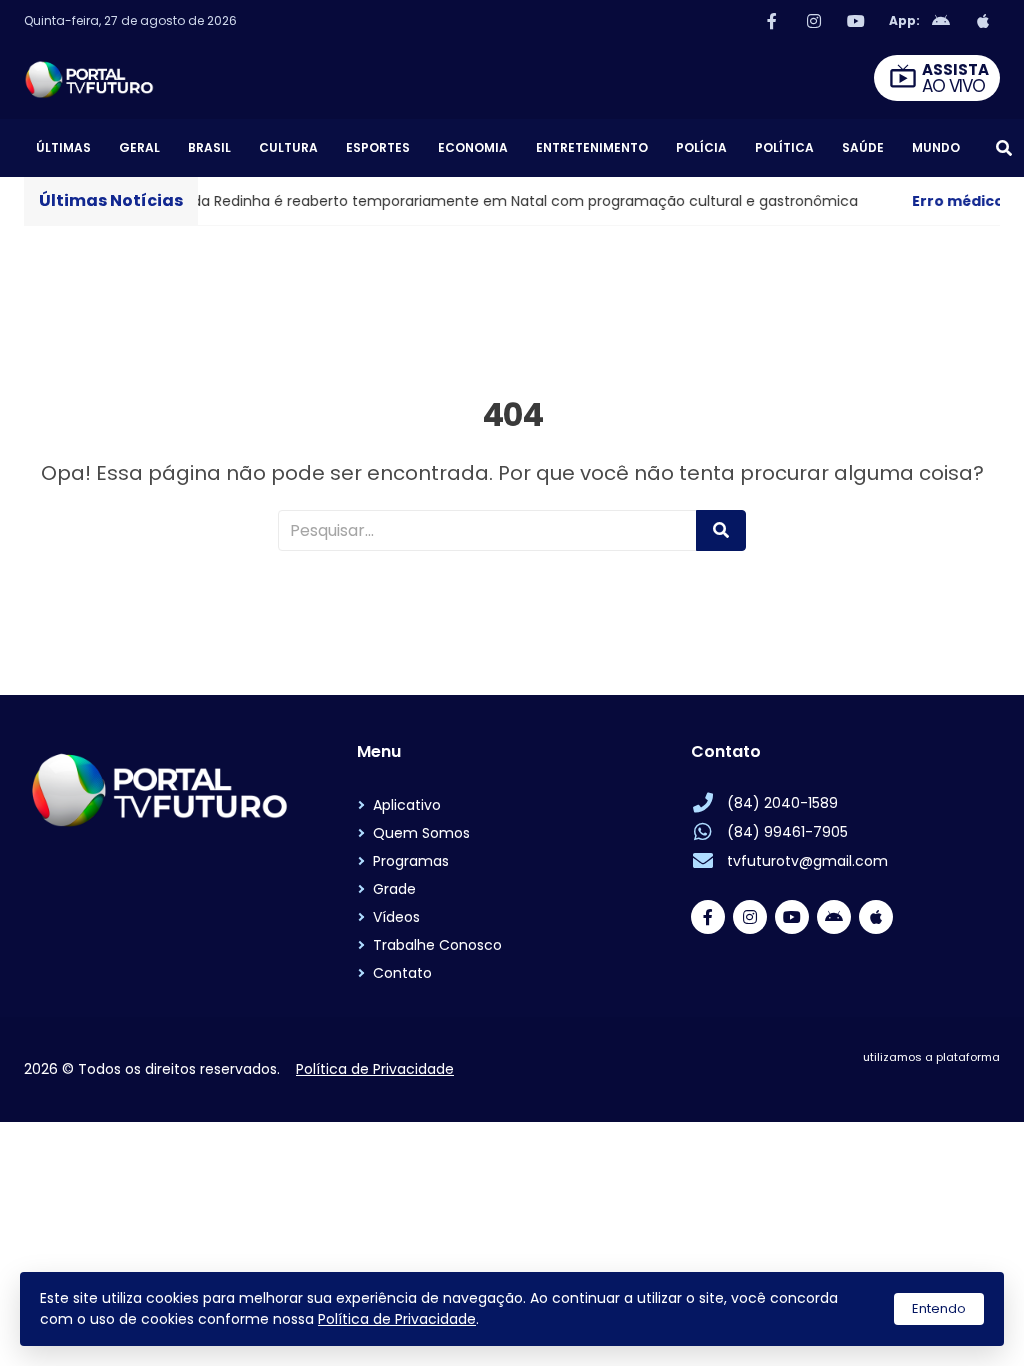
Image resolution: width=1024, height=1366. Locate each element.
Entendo (939, 1308)
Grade (394, 889)
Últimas (63, 147)
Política (784, 147)
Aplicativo (407, 805)
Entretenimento (592, 147)
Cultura (288, 147)
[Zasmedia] (950, 1081)
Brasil (209, 147)
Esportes (378, 147)
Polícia (701, 147)
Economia (473, 147)
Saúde (863, 147)
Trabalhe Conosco (437, 945)
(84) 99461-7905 (787, 832)
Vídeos (396, 917)
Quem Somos (421, 833)
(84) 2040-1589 (782, 803)
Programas (411, 861)
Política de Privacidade (397, 1319)
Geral (139, 147)
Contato (402, 973)
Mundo (936, 147)
